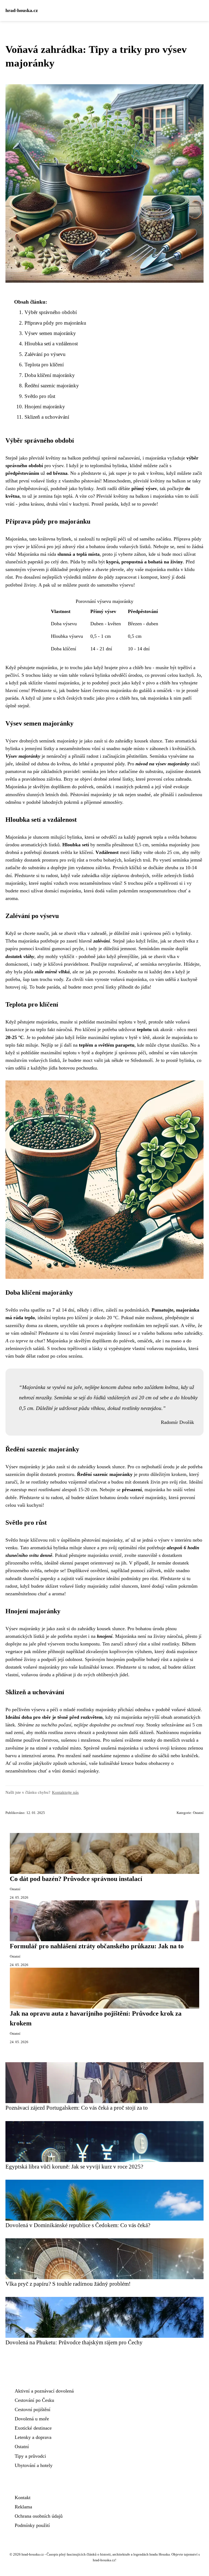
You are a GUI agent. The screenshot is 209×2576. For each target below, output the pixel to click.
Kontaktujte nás (65, 1792)
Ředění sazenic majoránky (52, 386)
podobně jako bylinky (72, 488)
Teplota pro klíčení (44, 365)
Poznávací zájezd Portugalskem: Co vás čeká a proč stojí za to (77, 2108)
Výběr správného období (51, 312)
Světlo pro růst (40, 396)
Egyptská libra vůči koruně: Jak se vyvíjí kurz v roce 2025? (74, 2166)
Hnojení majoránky (45, 407)
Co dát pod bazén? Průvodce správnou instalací (76, 1879)
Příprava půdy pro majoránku (55, 323)
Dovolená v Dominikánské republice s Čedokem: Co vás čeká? (78, 2225)
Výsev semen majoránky (50, 333)
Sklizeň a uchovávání (47, 417)
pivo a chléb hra (162, 683)
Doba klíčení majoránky (50, 375)
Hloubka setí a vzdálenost (51, 344)
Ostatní (198, 1813)
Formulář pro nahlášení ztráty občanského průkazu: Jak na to (97, 1946)
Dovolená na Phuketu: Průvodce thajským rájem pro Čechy (74, 2342)
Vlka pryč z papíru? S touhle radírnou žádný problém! (68, 2284)
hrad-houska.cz (22, 10)
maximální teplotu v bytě (113, 1037)
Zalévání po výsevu (45, 354)
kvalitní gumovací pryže (59, 949)
